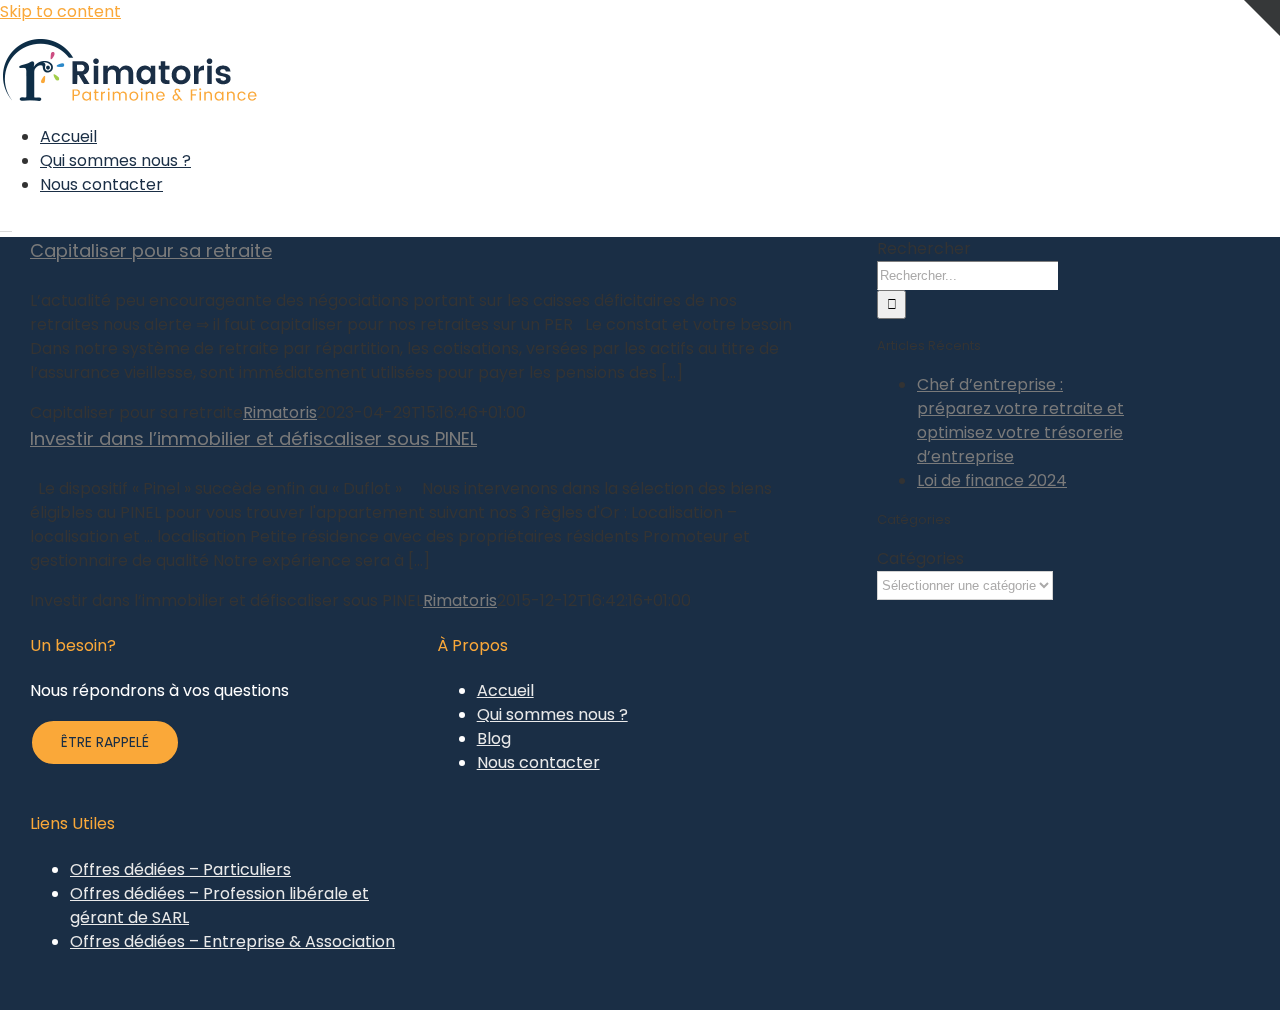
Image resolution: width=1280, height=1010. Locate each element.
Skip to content (60, 11)
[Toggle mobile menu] (6, 224)
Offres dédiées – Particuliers (180, 869)
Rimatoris (280, 412)
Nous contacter (538, 762)
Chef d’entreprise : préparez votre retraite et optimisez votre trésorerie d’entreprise (1020, 420)
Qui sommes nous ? (552, 714)
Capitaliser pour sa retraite (151, 250)
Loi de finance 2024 (992, 480)
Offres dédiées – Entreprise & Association (232, 941)
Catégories (920, 558)
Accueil (505, 690)
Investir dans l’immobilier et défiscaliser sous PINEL (253, 438)
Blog (494, 738)
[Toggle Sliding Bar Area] (1262, 66)
